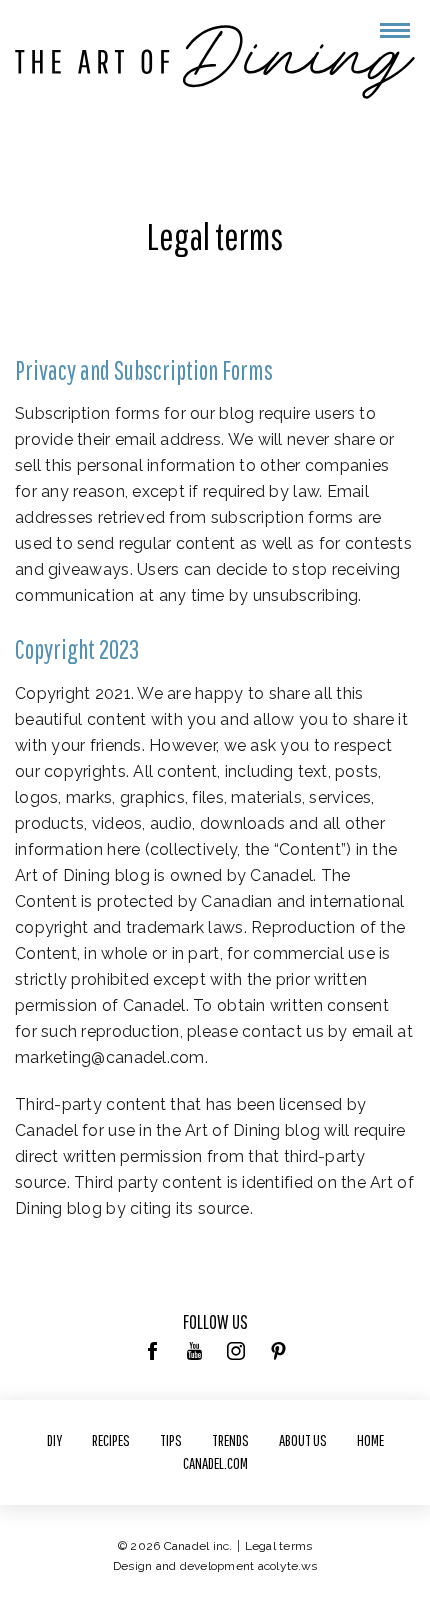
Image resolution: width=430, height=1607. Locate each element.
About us (303, 1440)
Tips (171, 1440)
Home (370, 1440)
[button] (395, 30)
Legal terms (279, 1546)
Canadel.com (215, 1463)
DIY (54, 1440)
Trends (230, 1440)
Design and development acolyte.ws (215, 1566)
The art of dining (215, 62)
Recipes (111, 1440)
